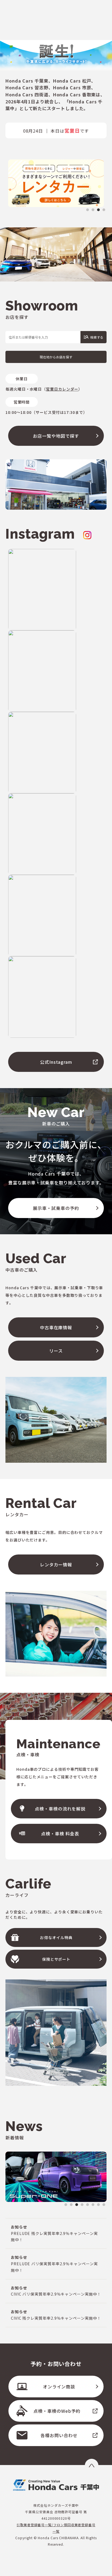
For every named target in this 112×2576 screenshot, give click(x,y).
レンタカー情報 (56, 1564)
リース (56, 1351)
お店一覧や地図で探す (56, 436)
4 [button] (104, 210)
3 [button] (98, 210)
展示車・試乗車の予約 (56, 1208)
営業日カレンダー (62, 389)
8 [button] (104, 2205)
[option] (56, 183)
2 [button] (93, 210)
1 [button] (88, 210)
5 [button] (88, 2205)
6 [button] (93, 2205)
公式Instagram (56, 1062)
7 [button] (98, 2205)
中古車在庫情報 (56, 1327)
